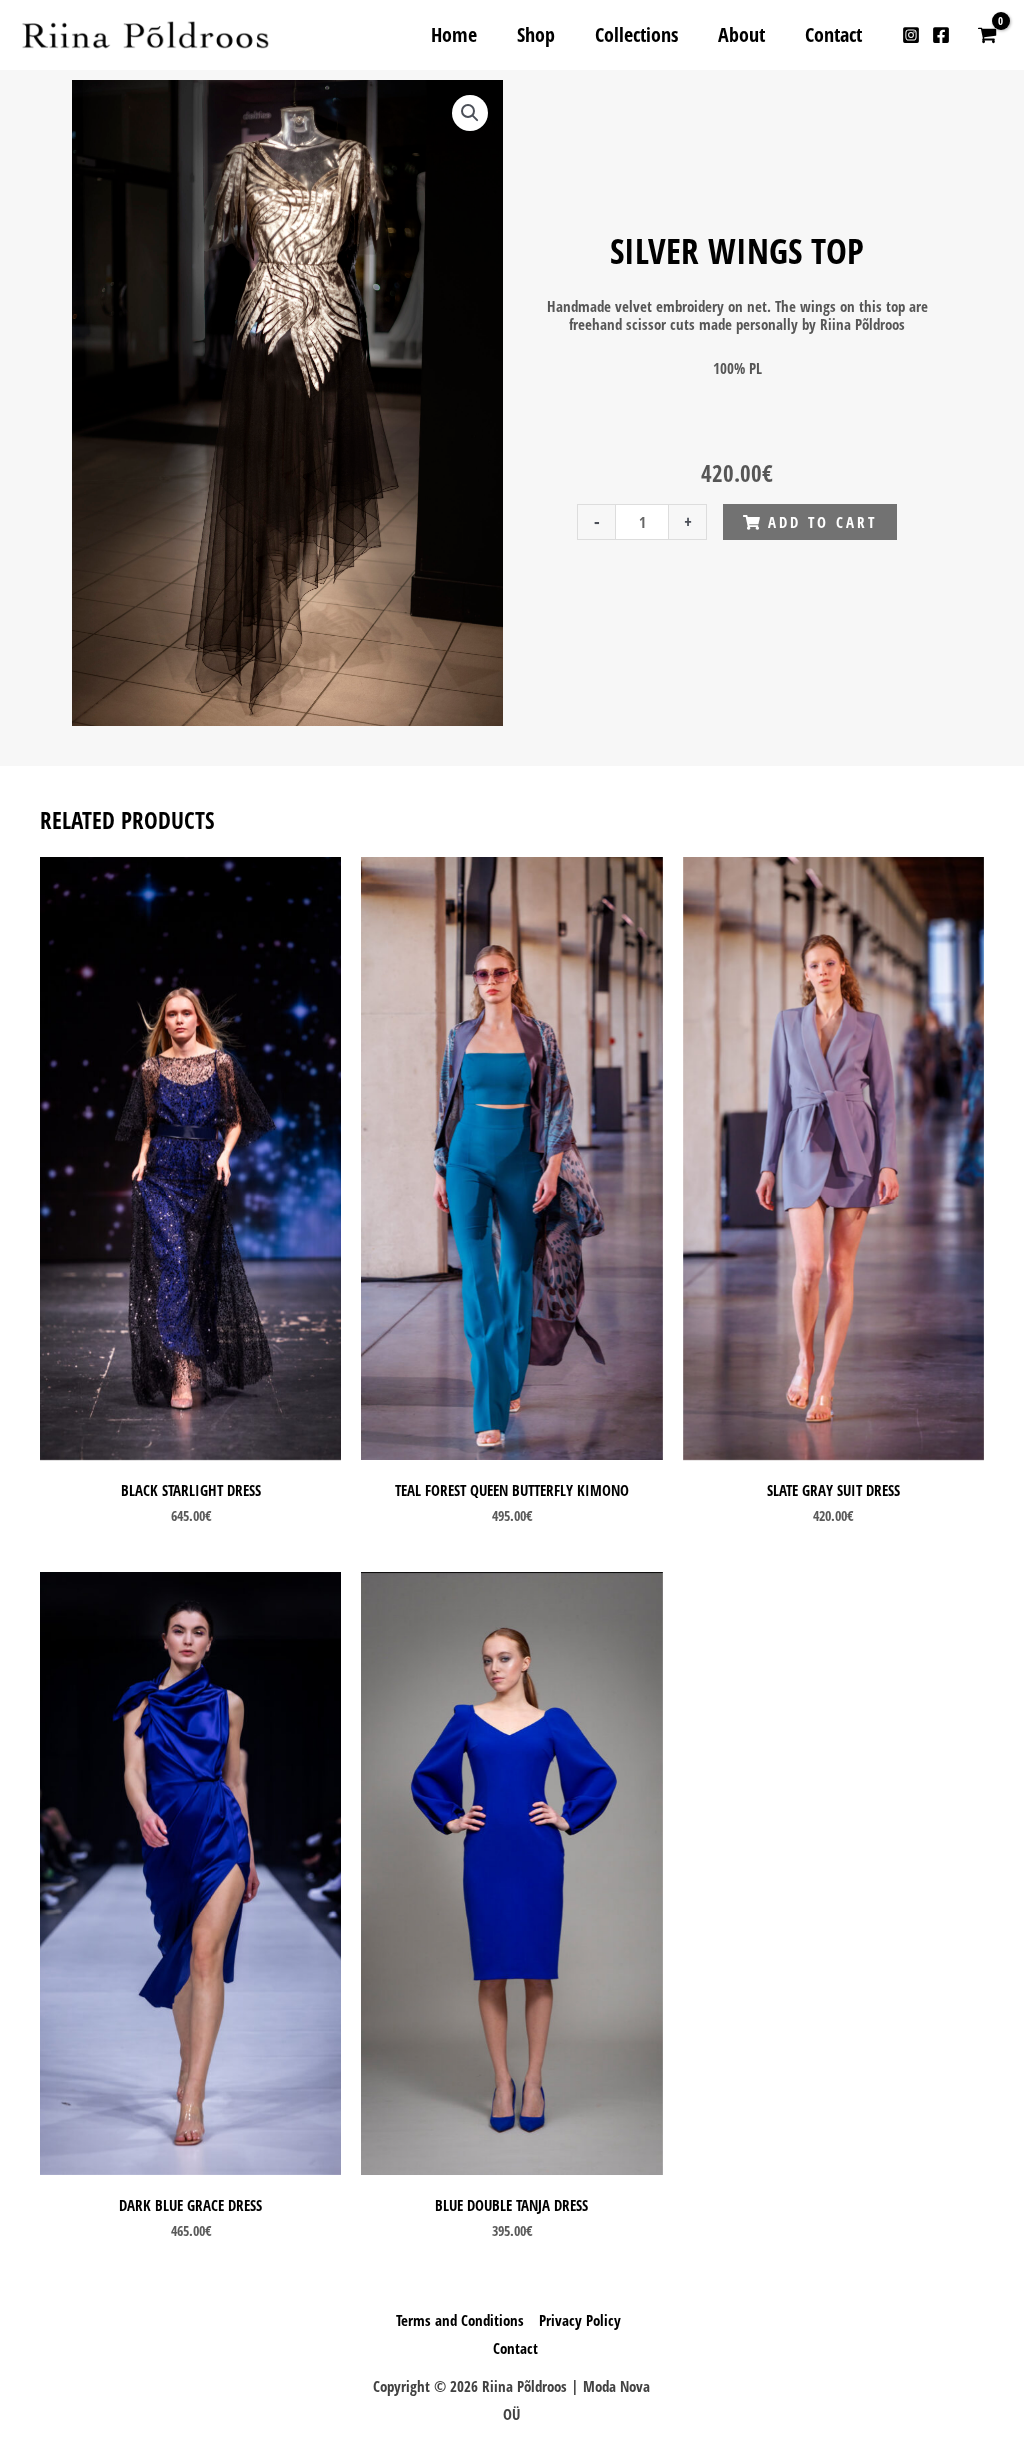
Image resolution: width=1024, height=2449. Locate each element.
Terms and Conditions (460, 2320)
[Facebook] (941, 35)
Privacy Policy (580, 2320)
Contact (515, 2348)
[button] (469, 113)
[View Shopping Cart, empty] (987, 35)
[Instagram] (911, 35)
